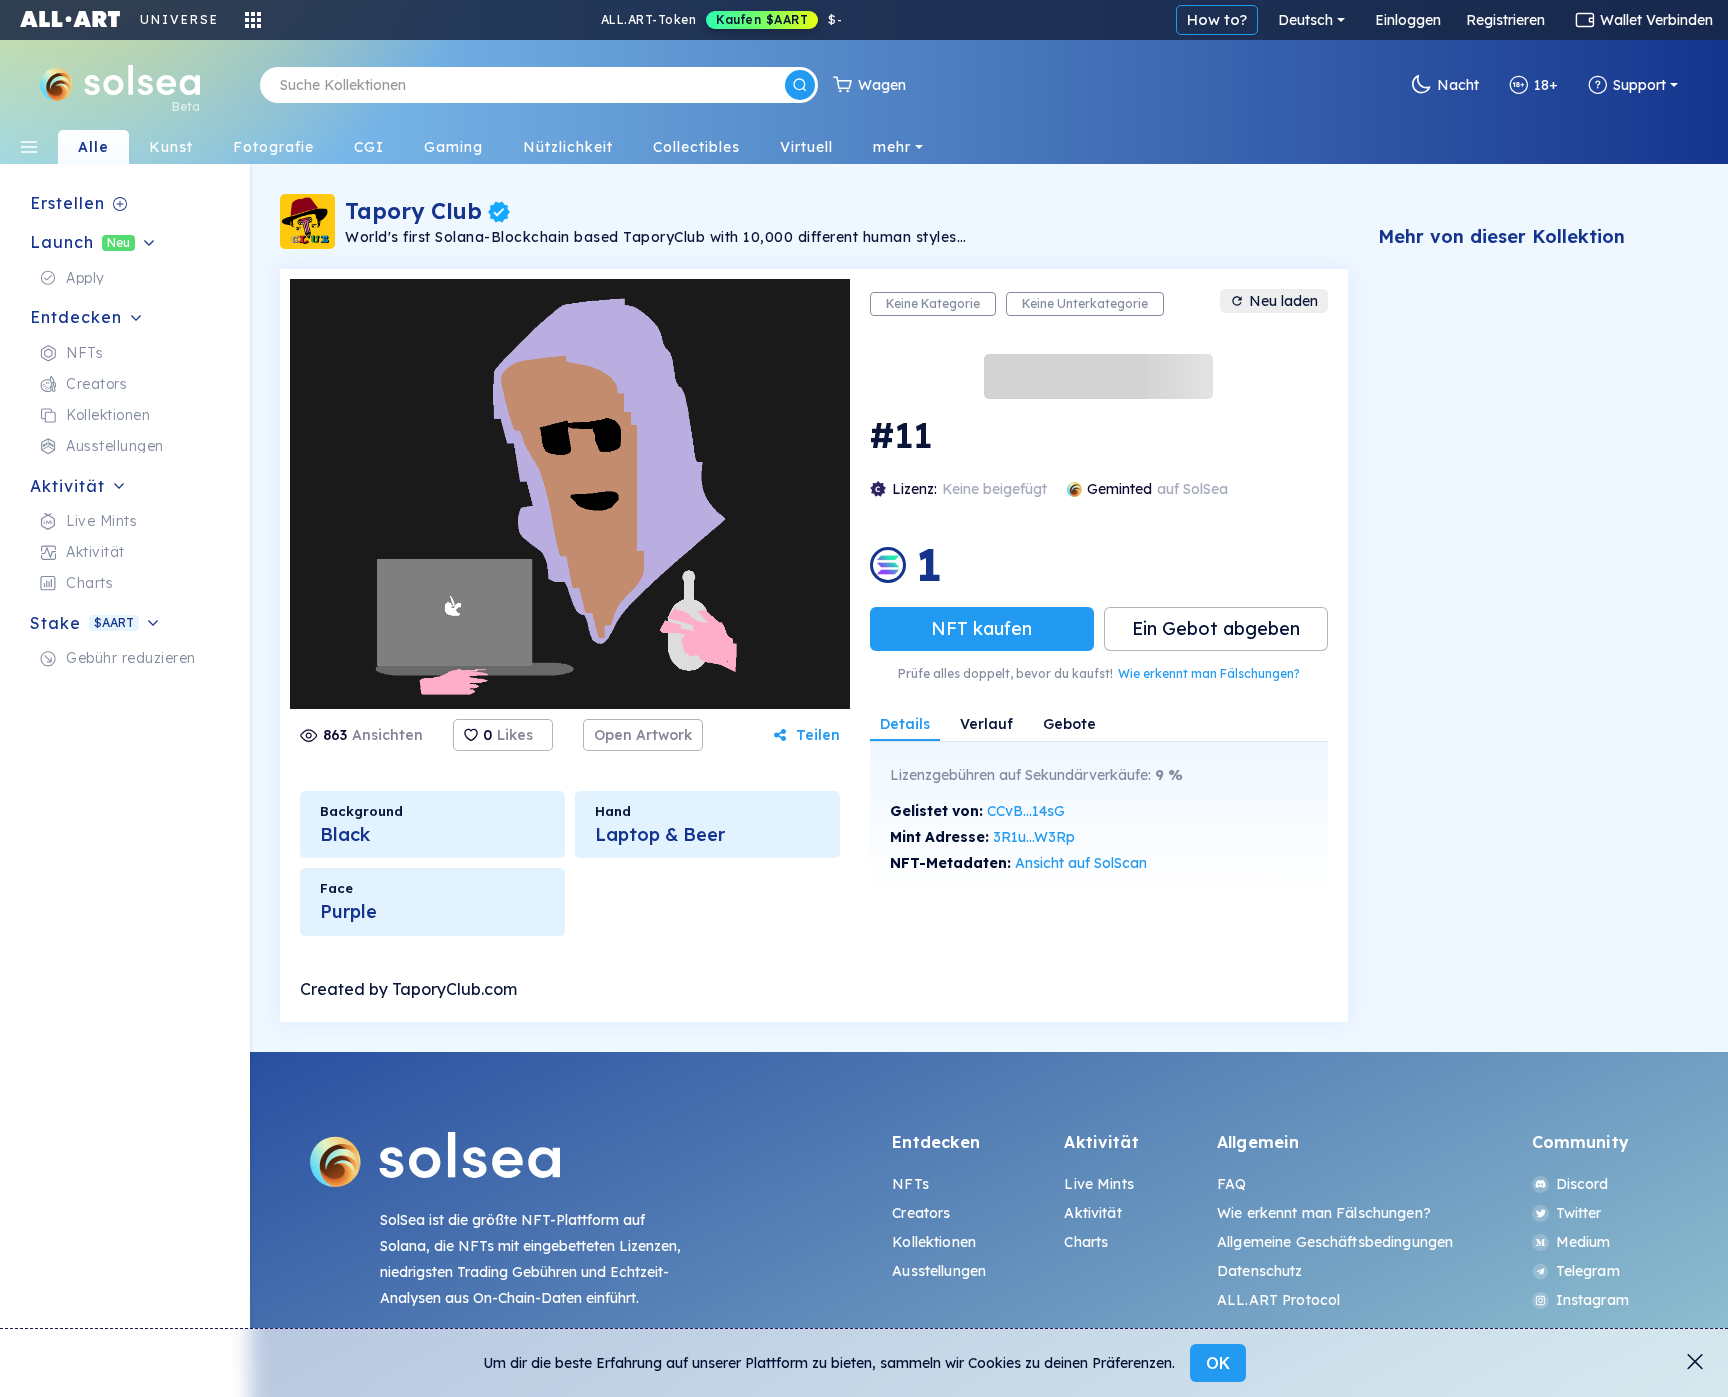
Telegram (1588, 1271)
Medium (1583, 1242)
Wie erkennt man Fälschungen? (1209, 673)
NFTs (910, 1184)
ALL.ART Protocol (1278, 1300)
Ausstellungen (939, 1271)
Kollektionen (934, 1242)
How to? (1217, 19)
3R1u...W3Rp (1034, 837)
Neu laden (1283, 301)
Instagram (1592, 1300)
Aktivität (1092, 1213)
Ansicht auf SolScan (1081, 863)
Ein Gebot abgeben (1216, 628)
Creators (921, 1213)
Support (1639, 85)
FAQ (1231, 1184)
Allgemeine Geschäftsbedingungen (1335, 1242)
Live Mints (1098, 1184)
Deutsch (1305, 20)
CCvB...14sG (1026, 811)
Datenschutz (1260, 1271)
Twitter (1579, 1213)
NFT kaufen (981, 628)
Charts (1086, 1242)
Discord (1582, 1184)
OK (1218, 1363)
